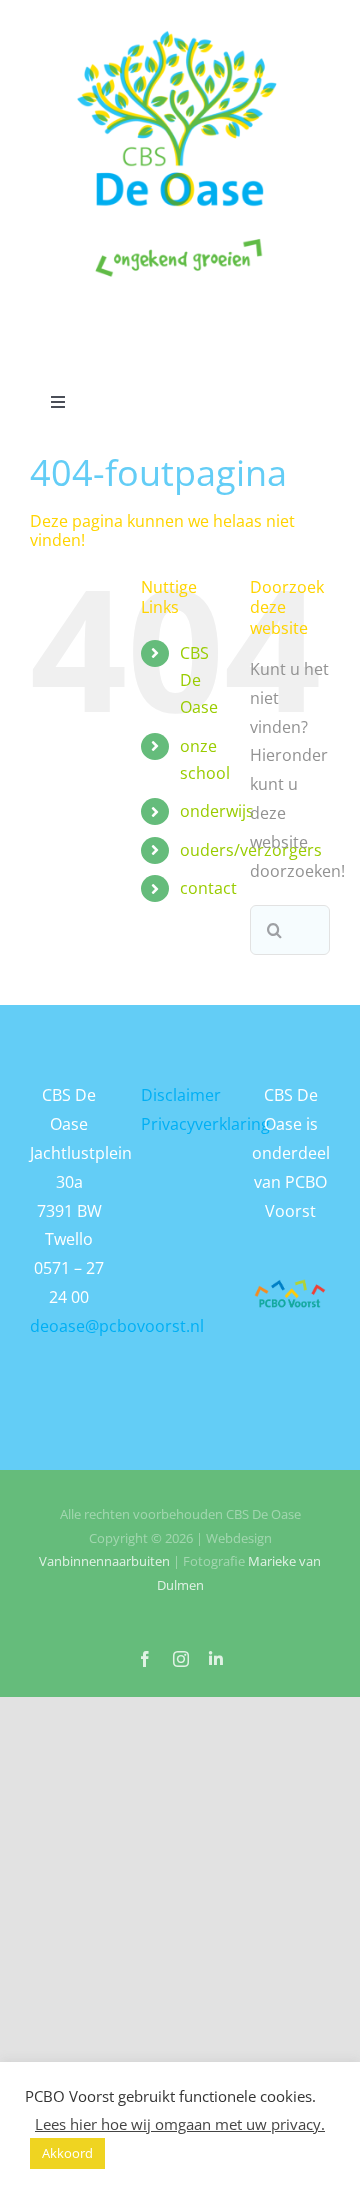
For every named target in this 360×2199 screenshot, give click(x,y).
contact (208, 888)
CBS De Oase (199, 680)
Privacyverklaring (205, 1124)
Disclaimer (181, 1095)
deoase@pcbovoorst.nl (117, 1326)
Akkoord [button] (67, 2153)
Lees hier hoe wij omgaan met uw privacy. (180, 2124)
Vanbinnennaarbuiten (104, 1561)
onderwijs (217, 811)
